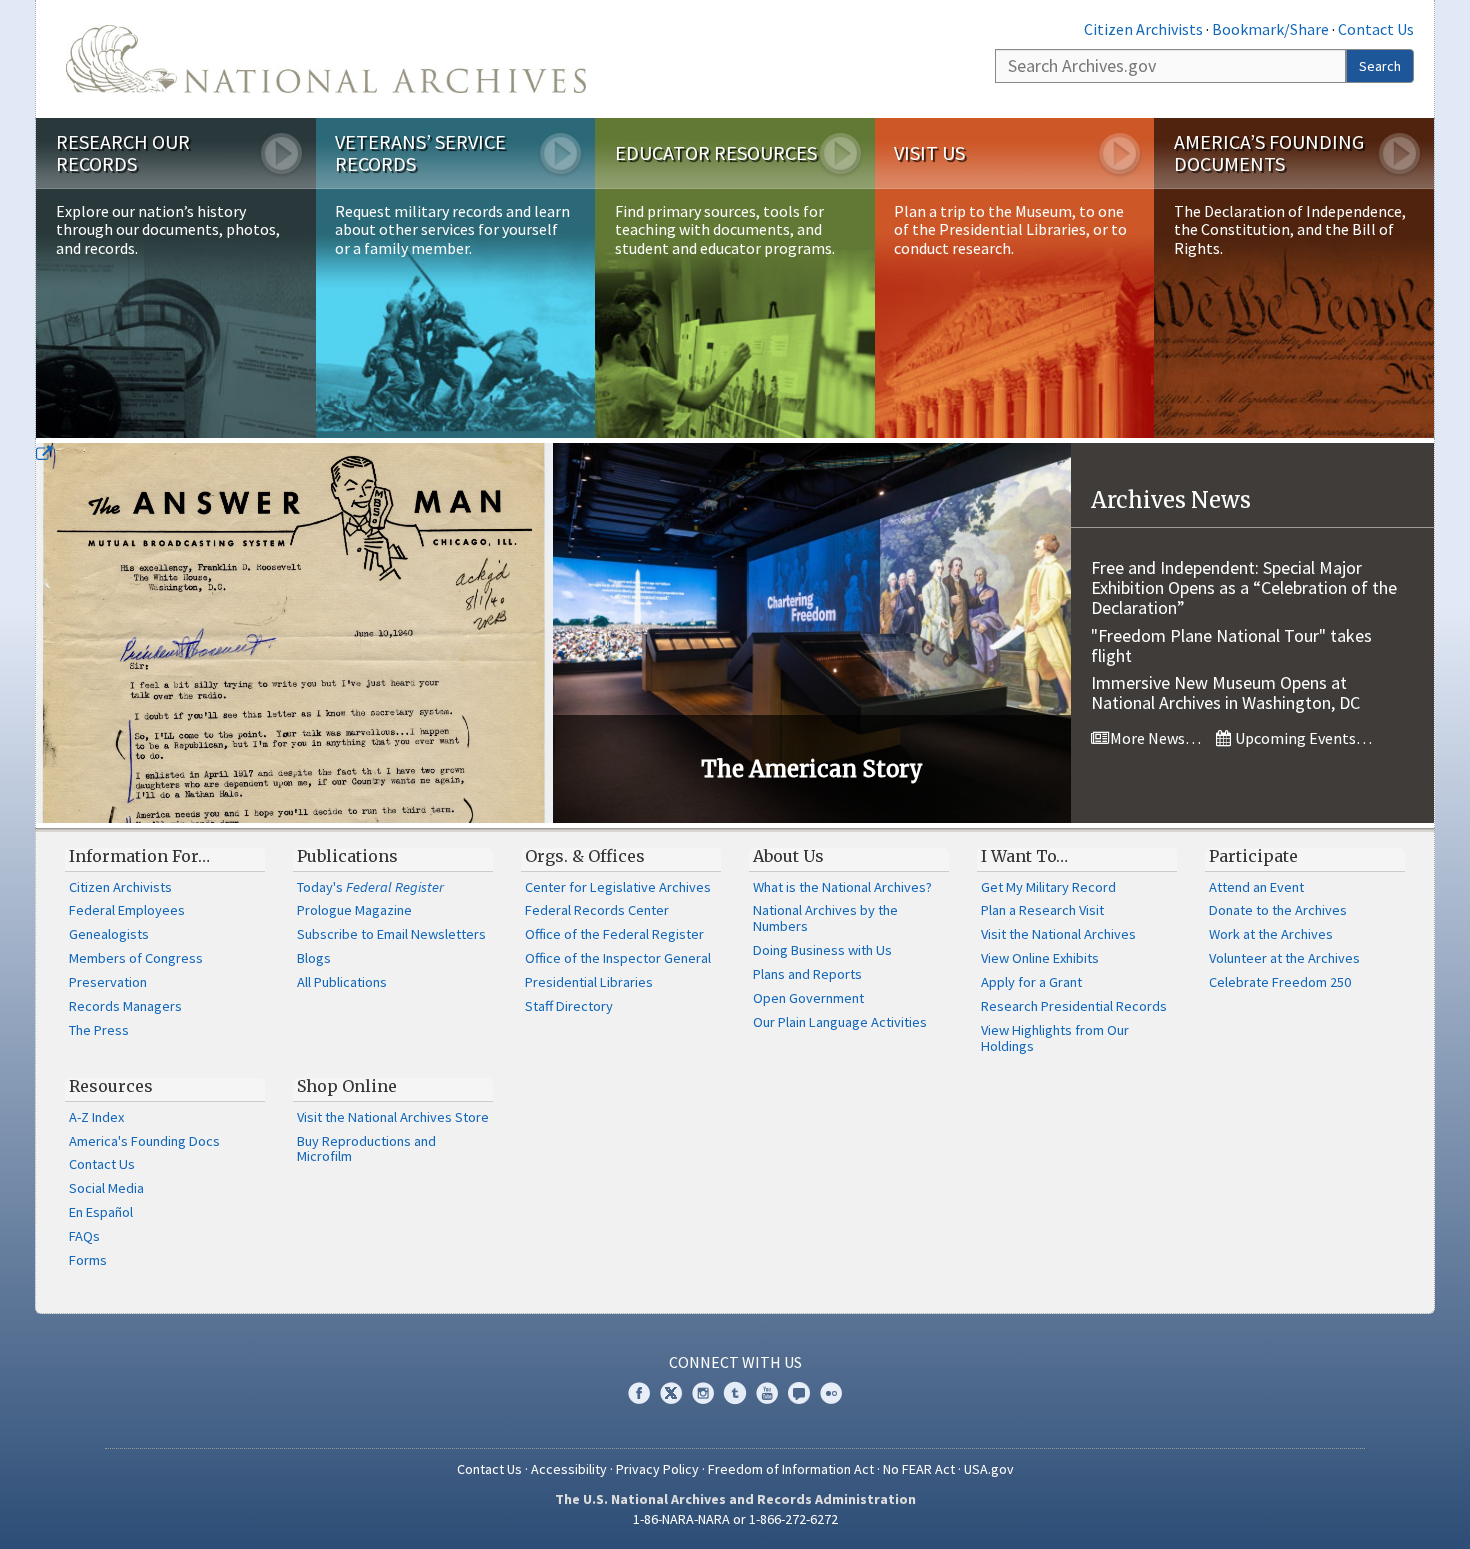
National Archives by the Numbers (825, 918)
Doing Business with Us (822, 950)
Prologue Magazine (354, 910)
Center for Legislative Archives (618, 887)
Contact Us (1376, 29)
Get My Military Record (1048, 887)
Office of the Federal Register (614, 934)
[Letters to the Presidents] (294, 633)
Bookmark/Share (1270, 29)
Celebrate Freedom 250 (1280, 982)
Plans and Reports (807, 974)
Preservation (108, 982)
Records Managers (125, 1006)
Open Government (808, 998)
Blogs (314, 958)
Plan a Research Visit (1042, 910)
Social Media (106, 1188)
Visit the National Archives (1058, 934)
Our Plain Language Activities (840, 1022)
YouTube (767, 1393)
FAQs (84, 1236)
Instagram (703, 1393)
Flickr (831, 1393)
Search (1380, 66)
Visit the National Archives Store (393, 1117)
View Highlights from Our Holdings (1055, 1038)
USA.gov (989, 1469)
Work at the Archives (1271, 934)
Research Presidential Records (1074, 1006)
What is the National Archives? (842, 887)
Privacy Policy (657, 1469)
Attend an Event (1256, 887)
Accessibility (569, 1469)
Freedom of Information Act (791, 1469)
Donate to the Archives (1278, 910)
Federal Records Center (597, 910)
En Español (101, 1212)
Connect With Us (735, 1362)
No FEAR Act (919, 1469)
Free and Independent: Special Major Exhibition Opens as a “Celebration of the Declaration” (1244, 587)
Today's (370, 887)
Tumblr (735, 1393)
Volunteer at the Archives (1284, 958)
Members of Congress (136, 958)
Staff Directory (569, 1006)
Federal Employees (127, 910)
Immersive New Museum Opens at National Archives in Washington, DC (1225, 692)
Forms (88, 1260)
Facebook (639, 1393)
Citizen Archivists (1143, 29)
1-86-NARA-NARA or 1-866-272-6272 (735, 1519)
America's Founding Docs (144, 1141)
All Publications (342, 982)
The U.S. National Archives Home (326, 59)
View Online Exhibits (1040, 958)
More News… (1154, 738)
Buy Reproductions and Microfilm (366, 1149)
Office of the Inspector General (618, 958)
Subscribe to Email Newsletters (391, 934)
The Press (99, 1030)
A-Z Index (96, 1117)
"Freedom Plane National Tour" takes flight (1231, 645)
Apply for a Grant (1031, 982)
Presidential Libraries (589, 982)
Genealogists (109, 934)
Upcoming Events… (1302, 738)
